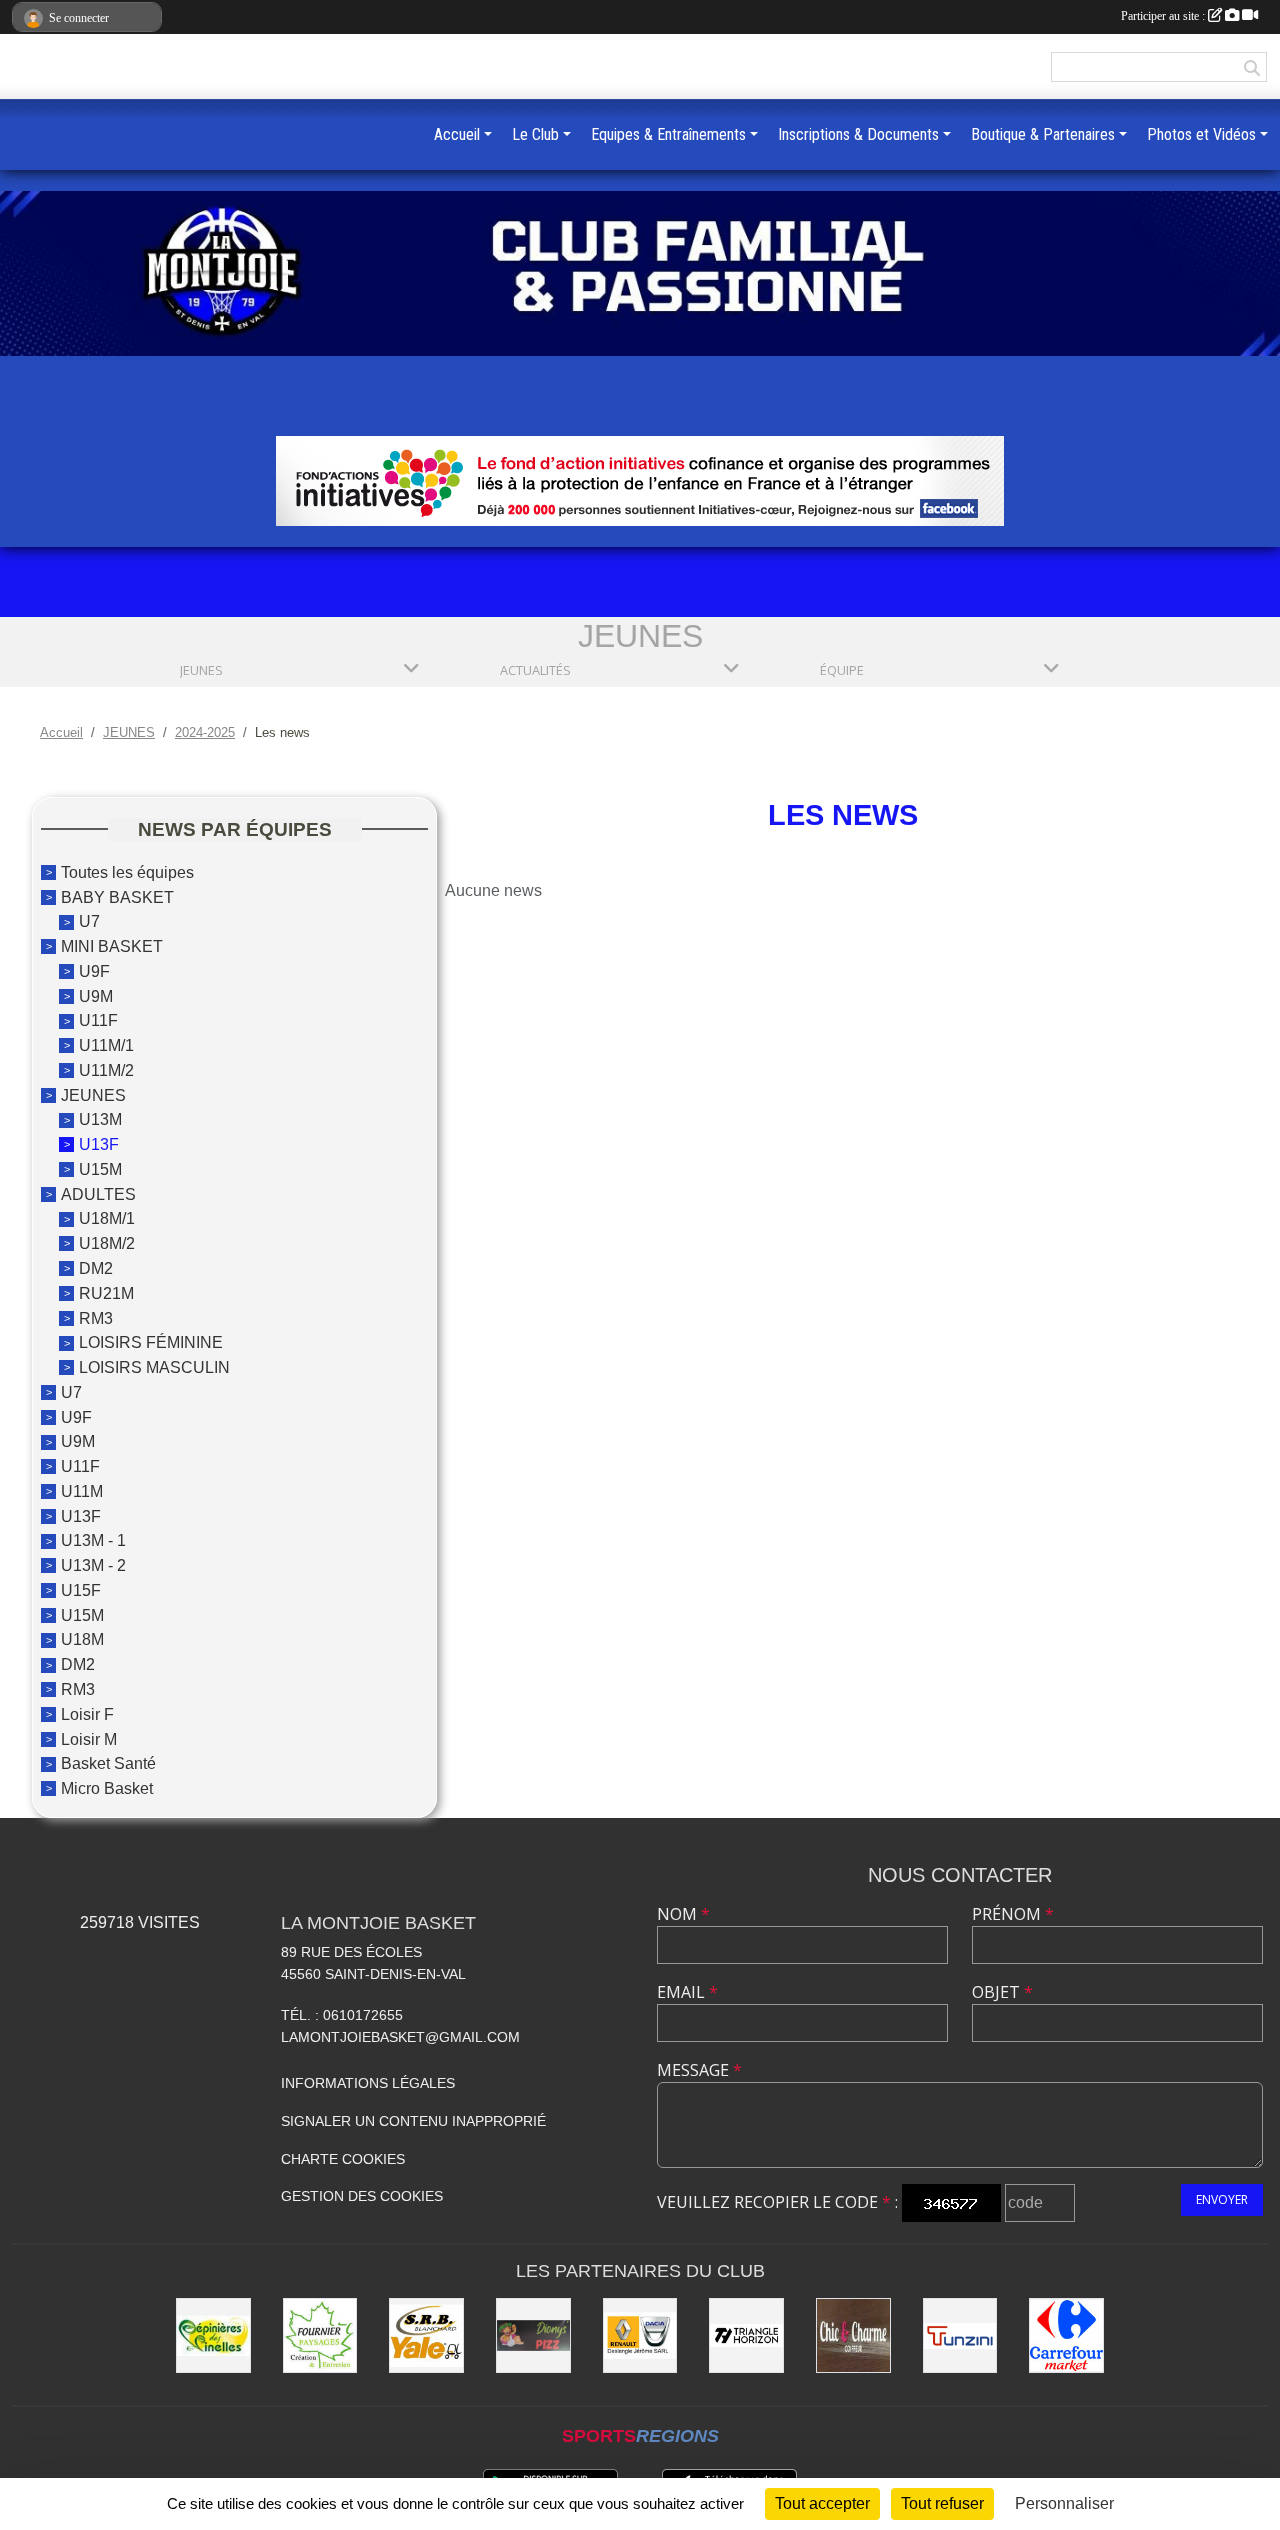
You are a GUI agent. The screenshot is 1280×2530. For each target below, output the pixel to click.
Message (699, 2070)
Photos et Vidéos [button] (1201, 134)
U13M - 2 (93, 1565)
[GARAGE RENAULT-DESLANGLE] (640, 2335)
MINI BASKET (112, 946)
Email (687, 1992)
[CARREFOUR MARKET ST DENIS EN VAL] (1066, 2335)
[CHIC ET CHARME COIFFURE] (853, 2335)
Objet (1002, 1992)
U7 (89, 921)
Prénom (1013, 1914)
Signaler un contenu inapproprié (413, 2121)
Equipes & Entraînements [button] (668, 134)
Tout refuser (942, 2503)
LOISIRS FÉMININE (151, 1342)
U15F (81, 1590)
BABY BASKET (117, 896)
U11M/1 (106, 1045)
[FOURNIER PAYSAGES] (320, 2335)
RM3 (96, 1317)
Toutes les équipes (127, 872)
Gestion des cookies (362, 2196)
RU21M (106, 1293)
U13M (100, 1119)
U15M (100, 1169)
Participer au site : (1164, 16)
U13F (99, 1144)
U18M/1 (107, 1218)
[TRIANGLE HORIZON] (746, 2335)
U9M (96, 995)
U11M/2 (106, 1070)
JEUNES (93, 1094)
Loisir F (87, 1714)
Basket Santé (108, 1763)
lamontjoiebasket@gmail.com (400, 2037)
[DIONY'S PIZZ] (533, 2335)
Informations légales (368, 2083)
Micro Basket (107, 1788)
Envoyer (1222, 2199)
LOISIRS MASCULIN (154, 1367)
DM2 (96, 1268)
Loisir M (89, 1738)
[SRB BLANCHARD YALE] (426, 2335)
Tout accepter (822, 2503)
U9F (94, 971)
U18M (82, 1639)
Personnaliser (1064, 2503)
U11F (98, 1020)
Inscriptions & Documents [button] (858, 134)
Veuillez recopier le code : (777, 2202)
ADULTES (98, 1193)
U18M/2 (107, 1243)
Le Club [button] (535, 134)
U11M (82, 1491)
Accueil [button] (457, 134)
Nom (683, 1914)
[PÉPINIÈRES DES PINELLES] (213, 2335)
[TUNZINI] (960, 2335)
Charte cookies (343, 2159)
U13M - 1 (93, 1540)
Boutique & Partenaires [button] (1043, 134)
